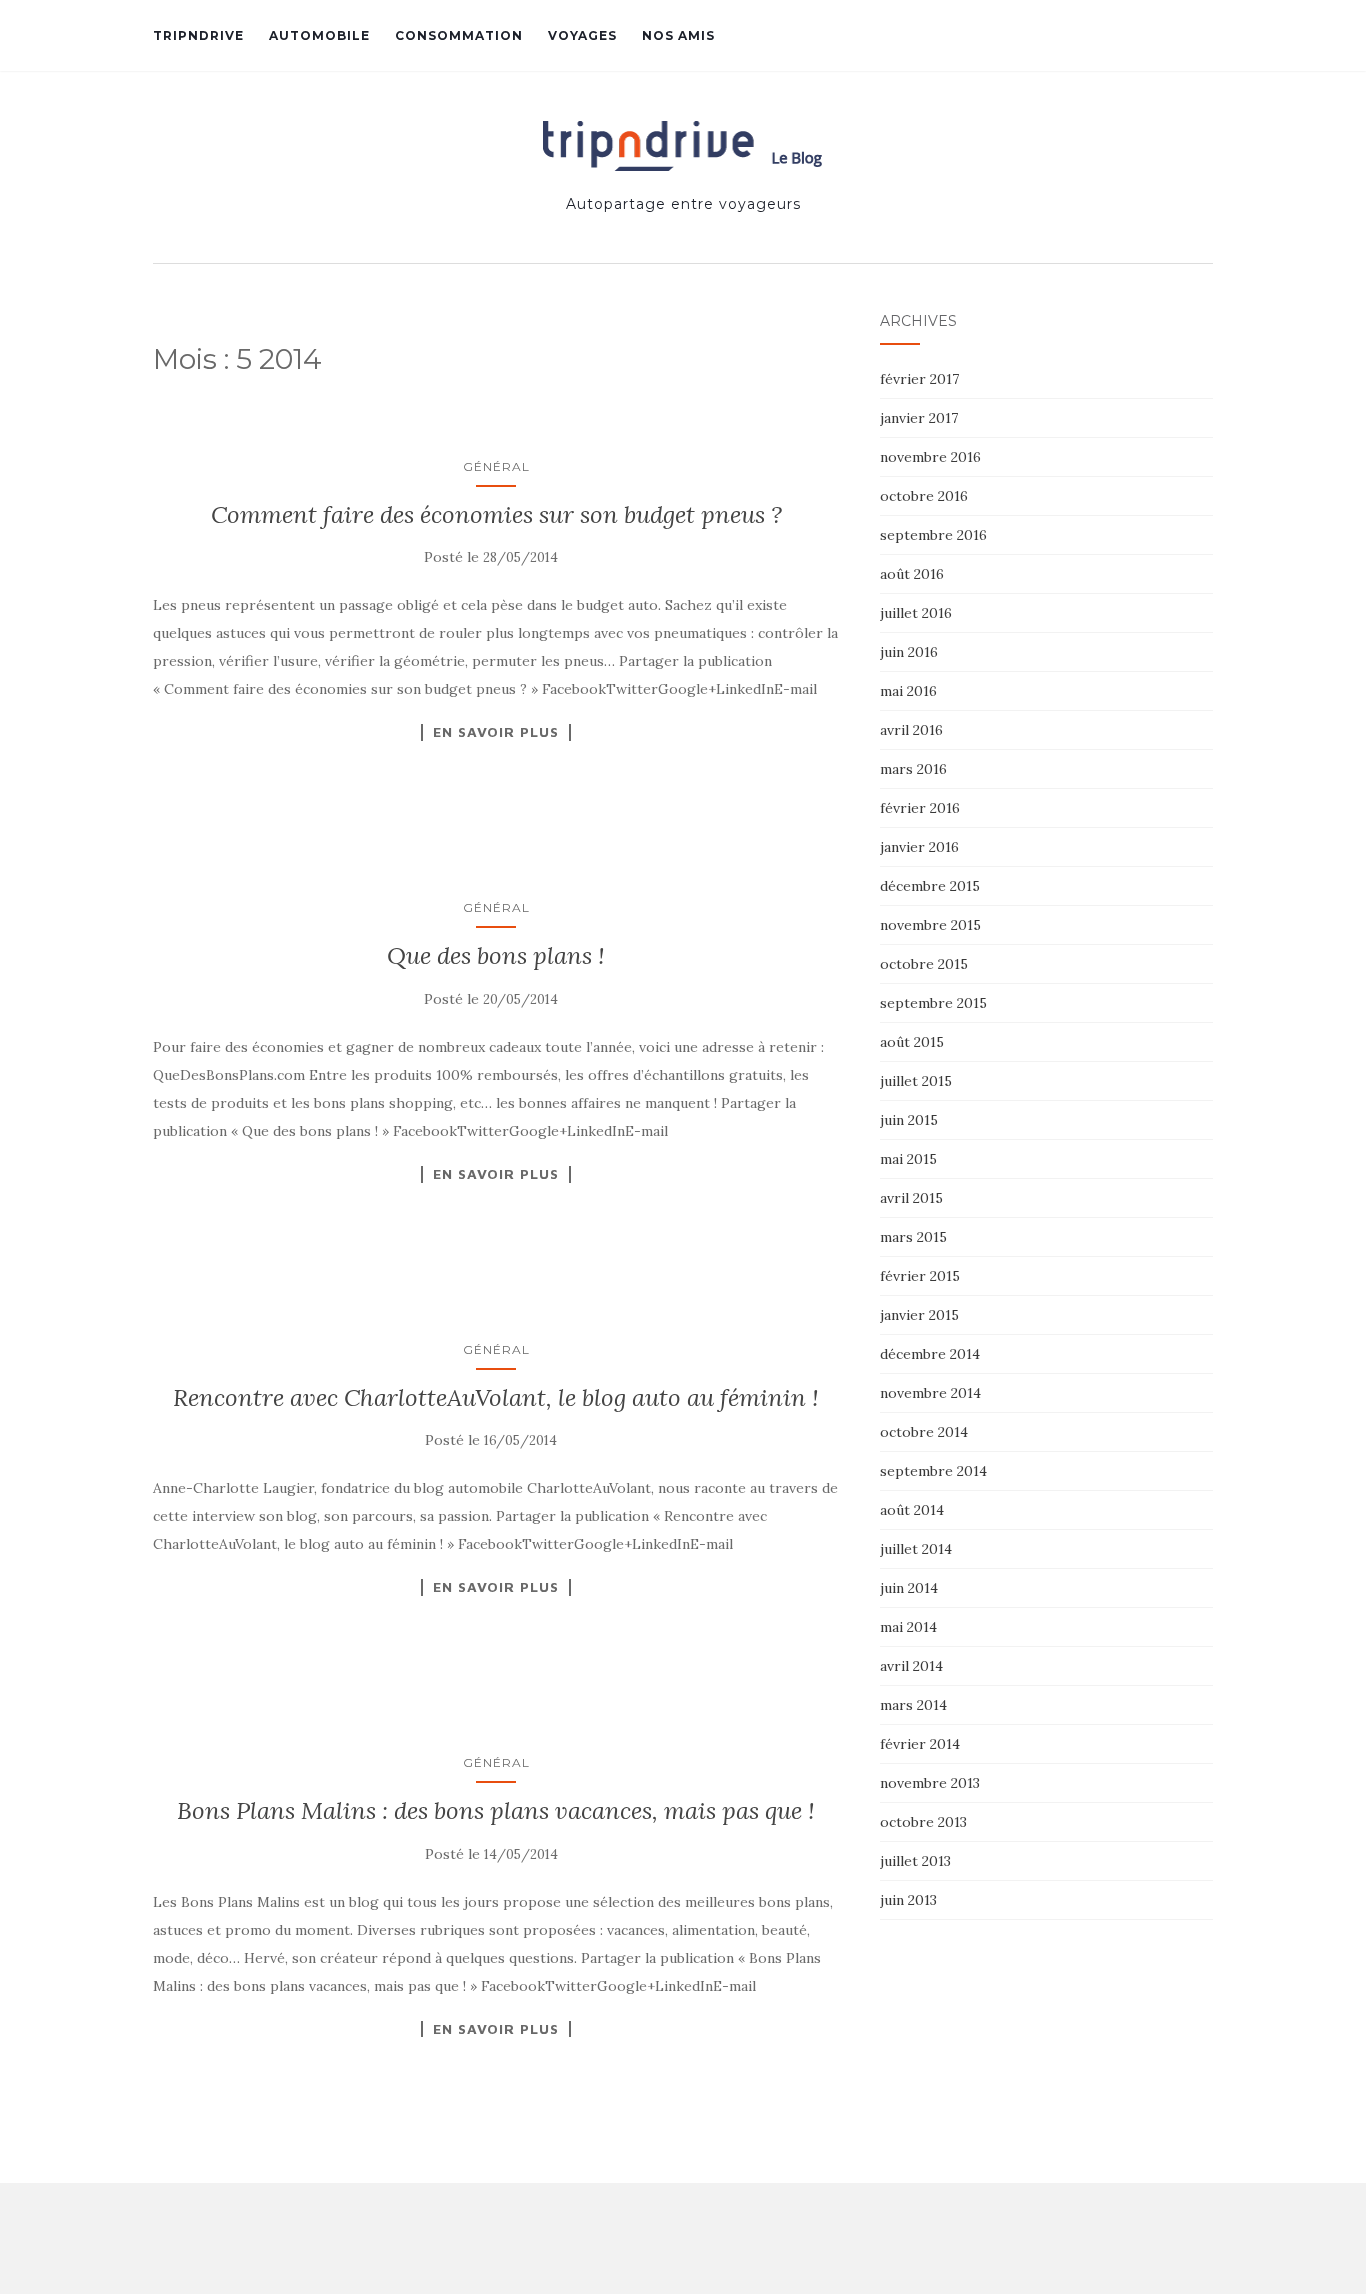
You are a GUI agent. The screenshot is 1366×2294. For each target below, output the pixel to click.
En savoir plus (496, 732)
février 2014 (920, 1744)
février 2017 (919, 379)
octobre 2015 (924, 964)
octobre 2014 (924, 1432)
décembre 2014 (930, 1354)
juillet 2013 (915, 1861)
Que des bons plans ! (496, 955)
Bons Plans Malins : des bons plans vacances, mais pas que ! (496, 1810)
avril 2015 (911, 1198)
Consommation (459, 35)
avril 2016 (911, 730)
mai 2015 (908, 1159)
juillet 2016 (916, 613)
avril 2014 (911, 1666)
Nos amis (678, 35)
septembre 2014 (933, 1471)
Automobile (319, 35)
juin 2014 (909, 1588)
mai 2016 (908, 691)
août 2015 (912, 1042)
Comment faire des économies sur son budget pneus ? (496, 514)
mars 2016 (913, 769)
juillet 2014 (916, 1549)
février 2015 (920, 1276)
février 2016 (920, 808)
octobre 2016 (924, 496)
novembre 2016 (930, 457)
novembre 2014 (930, 1393)
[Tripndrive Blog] (683, 146)
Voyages (582, 35)
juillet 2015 (916, 1081)
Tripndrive (198, 35)
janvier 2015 (919, 1315)
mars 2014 (913, 1705)
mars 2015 (913, 1237)
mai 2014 (908, 1627)
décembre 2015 (930, 886)
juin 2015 (909, 1120)
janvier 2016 (919, 847)
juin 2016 (909, 652)
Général (496, 466)
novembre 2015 (930, 925)
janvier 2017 (919, 418)
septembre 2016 (933, 535)
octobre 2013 (923, 1822)
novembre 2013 (930, 1783)
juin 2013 (908, 1900)
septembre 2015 (933, 1003)
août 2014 (912, 1510)
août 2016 (912, 574)
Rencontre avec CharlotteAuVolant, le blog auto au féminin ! (496, 1397)
